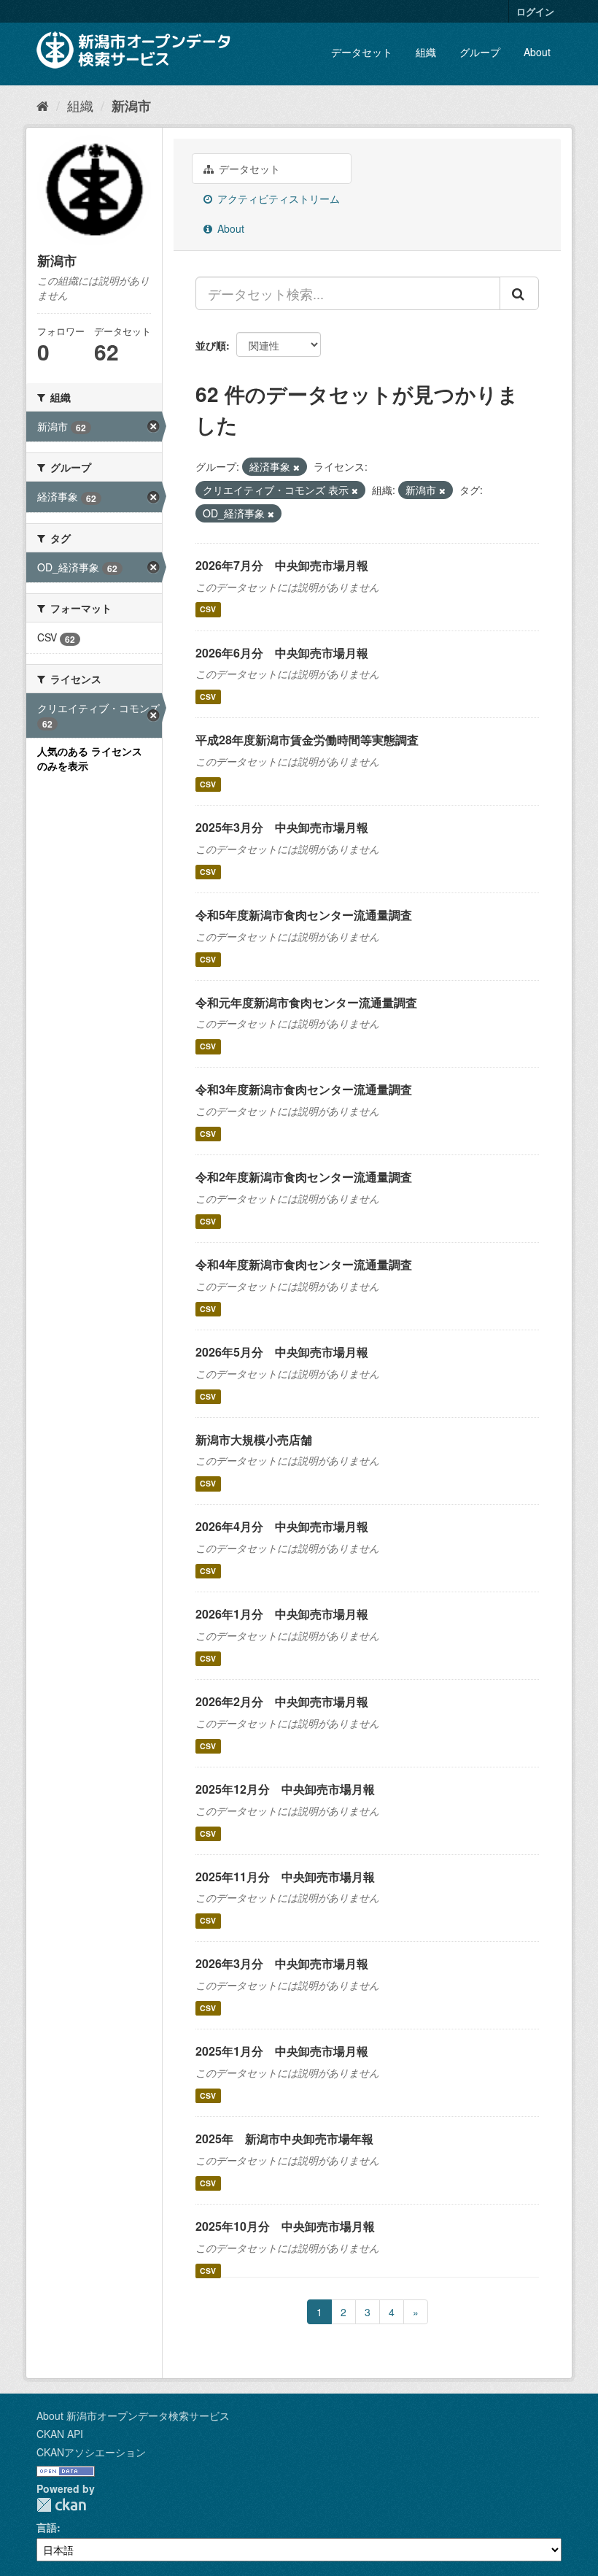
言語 (47, 2527)
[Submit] (519, 293)
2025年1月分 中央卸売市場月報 (282, 2051)
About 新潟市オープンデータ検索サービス (133, 2415)
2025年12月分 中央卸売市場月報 (285, 1789)
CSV (208, 610)
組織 (426, 52)
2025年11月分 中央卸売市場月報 (285, 1877)
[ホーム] (43, 105)
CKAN (61, 2505)
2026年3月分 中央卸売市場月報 (282, 1963)
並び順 (211, 345)
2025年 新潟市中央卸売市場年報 (284, 2139)
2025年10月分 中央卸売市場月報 (285, 2226)
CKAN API (60, 2434)
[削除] (296, 467)
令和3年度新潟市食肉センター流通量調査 (304, 1089)
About (537, 52)
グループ (480, 52)
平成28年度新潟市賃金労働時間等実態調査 (307, 740)
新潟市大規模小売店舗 (254, 1439)
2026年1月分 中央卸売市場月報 (282, 1614)
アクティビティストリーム (277, 198)
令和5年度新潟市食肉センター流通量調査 (304, 915)
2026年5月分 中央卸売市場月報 (282, 1352)
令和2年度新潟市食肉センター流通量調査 (304, 1177)
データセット (362, 52)
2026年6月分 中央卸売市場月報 (282, 653)
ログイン (535, 11)
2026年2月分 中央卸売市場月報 (282, 1701)
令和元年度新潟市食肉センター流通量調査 (306, 1002)
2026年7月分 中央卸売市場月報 (282, 565)
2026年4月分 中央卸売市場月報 (282, 1526)
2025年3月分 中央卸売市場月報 (282, 827)
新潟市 (131, 106)
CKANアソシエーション (91, 2452)
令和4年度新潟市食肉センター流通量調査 (304, 1264)
